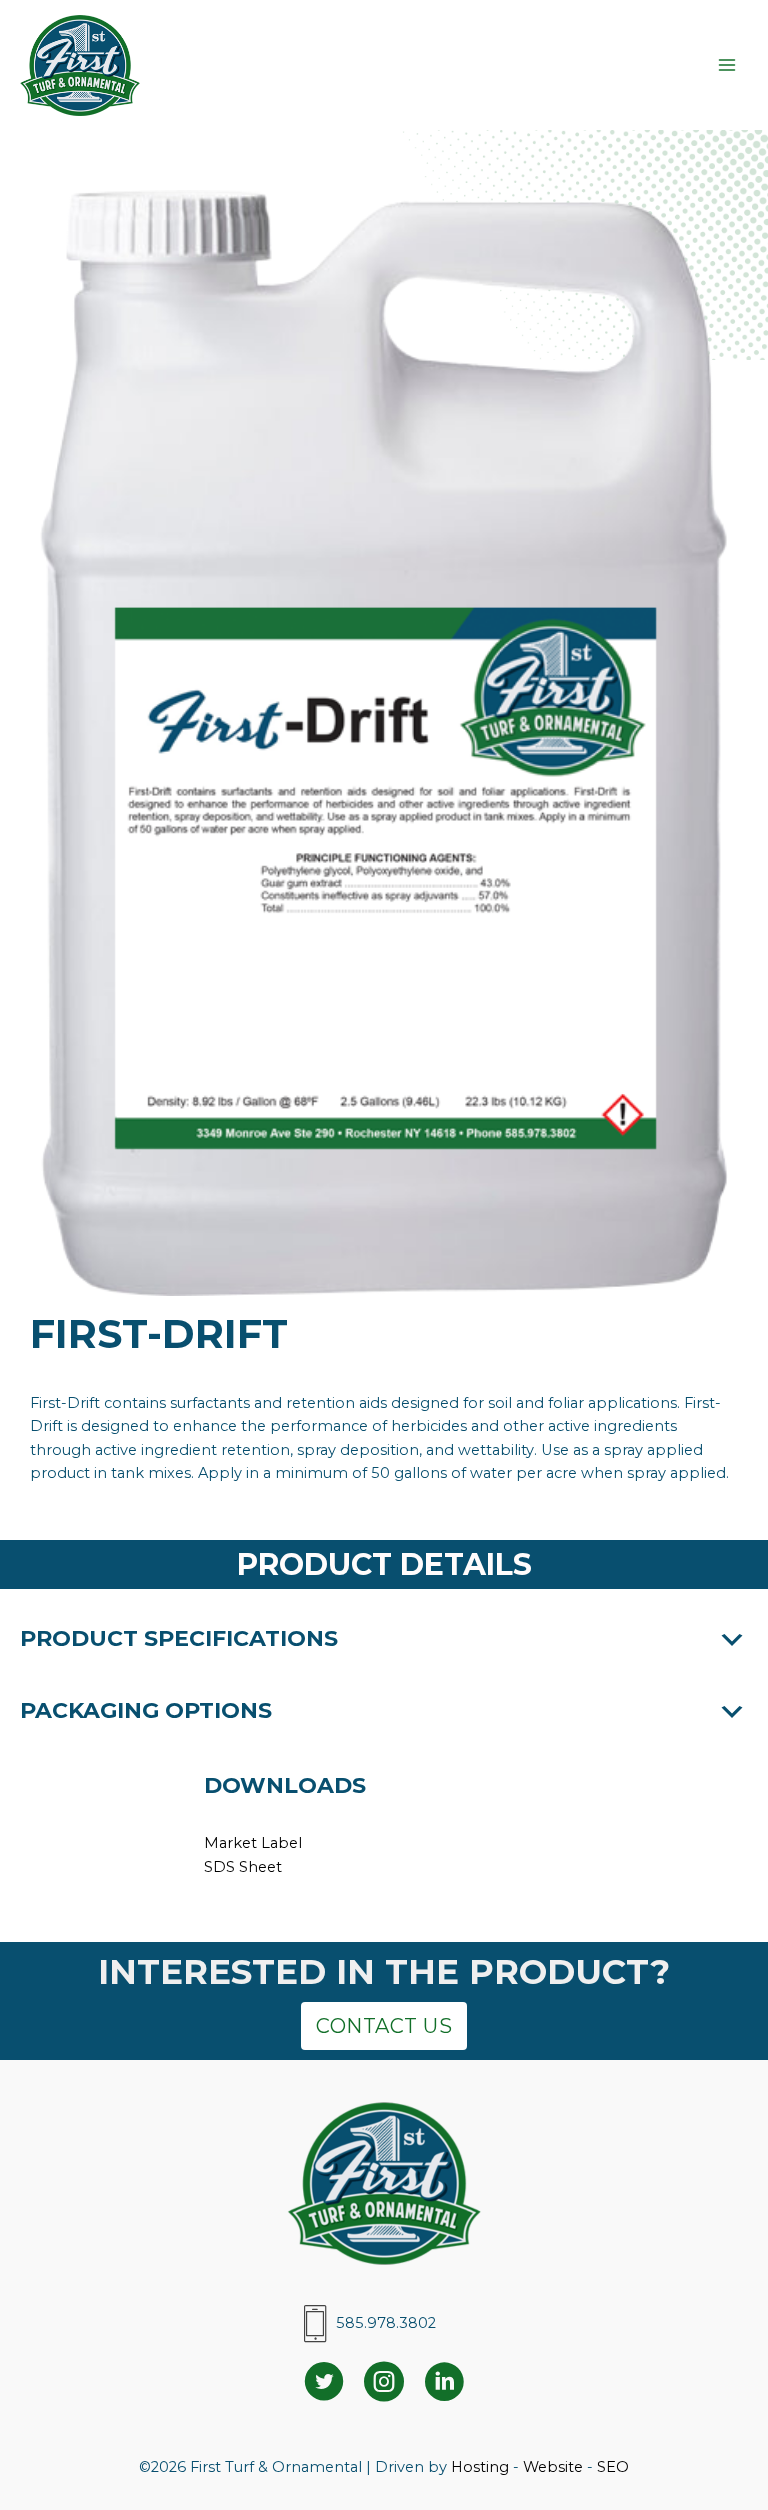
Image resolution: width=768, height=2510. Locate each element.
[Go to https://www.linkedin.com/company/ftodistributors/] (444, 2384)
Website (553, 2467)
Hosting (480, 2467)
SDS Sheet (243, 1867)
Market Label (253, 1843)
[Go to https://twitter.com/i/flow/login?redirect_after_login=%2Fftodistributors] (324, 2384)
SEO (613, 2467)
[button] (384, 1640)
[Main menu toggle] (727, 65)
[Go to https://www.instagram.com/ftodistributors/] (384, 2384)
